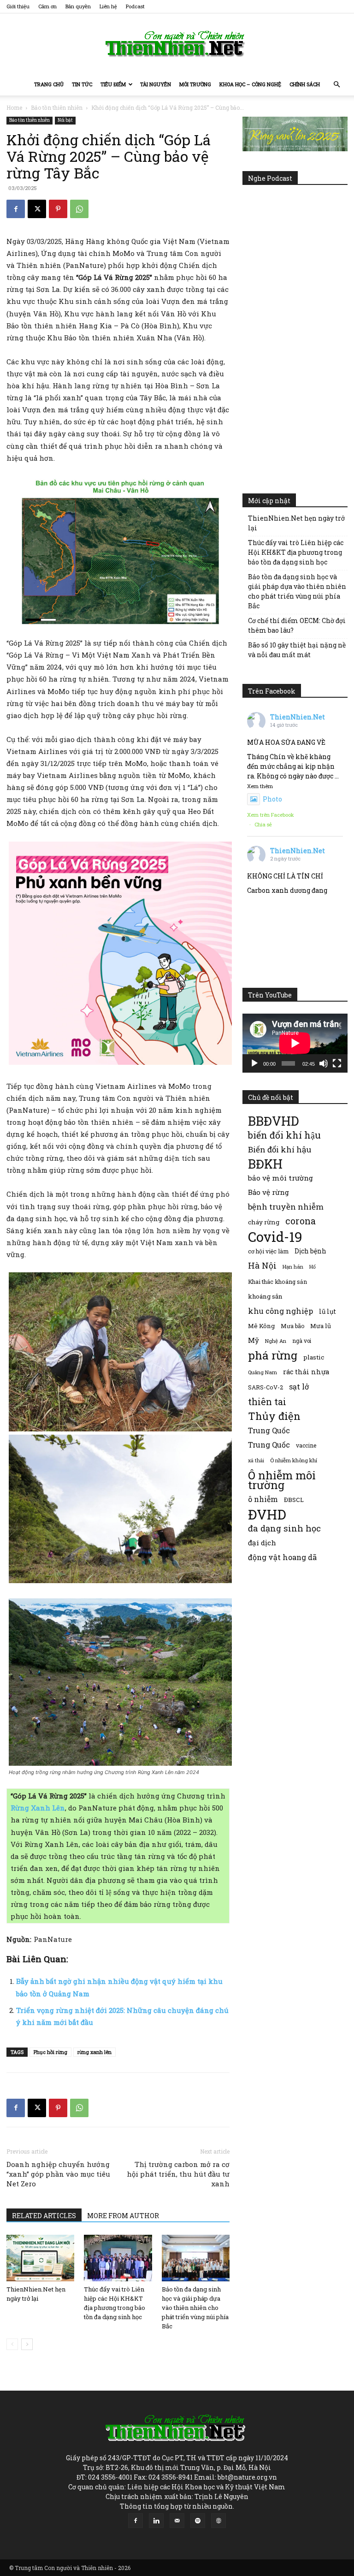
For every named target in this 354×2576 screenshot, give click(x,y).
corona (301, 1221)
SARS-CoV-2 (265, 1387)
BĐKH (265, 1164)
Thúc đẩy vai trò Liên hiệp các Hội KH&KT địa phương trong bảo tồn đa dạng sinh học (296, 552)
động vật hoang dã (282, 1557)
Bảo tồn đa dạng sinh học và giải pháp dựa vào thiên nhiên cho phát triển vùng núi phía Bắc (195, 2308)
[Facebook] (16, 209)
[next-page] (27, 2344)
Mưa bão (292, 1326)
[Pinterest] (58, 209)
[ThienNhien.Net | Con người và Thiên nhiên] (177, 44)
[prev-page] (12, 2344)
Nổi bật (65, 120)
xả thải (256, 1460)
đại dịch (262, 1543)
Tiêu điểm (113, 84)
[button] (336, 85)
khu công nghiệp (280, 1311)
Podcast (135, 6)
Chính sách (305, 84)
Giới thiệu (18, 6)
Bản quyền (78, 6)
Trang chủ (49, 84)
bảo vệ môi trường (280, 1178)
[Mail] (177, 2521)
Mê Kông (261, 1326)
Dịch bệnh (310, 1251)
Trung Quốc (269, 1430)
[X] (37, 209)
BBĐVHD (273, 1121)
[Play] (254, 1063)
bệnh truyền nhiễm (286, 1207)
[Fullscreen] (337, 1063)
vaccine (306, 1445)
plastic (314, 1357)
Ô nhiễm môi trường (282, 1480)
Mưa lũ (321, 1326)
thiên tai (267, 1402)
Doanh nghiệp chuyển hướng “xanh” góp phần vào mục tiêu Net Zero (58, 2174)
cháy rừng (264, 1222)
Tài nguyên (156, 84)
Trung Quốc (269, 1445)
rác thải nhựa (306, 1372)
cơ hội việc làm (268, 1251)
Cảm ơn (47, 6)
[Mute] (324, 1063)
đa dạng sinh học (284, 1528)
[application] (295, 1043)
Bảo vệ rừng (268, 1192)
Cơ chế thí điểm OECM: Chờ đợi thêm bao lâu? (297, 625)
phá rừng (273, 1355)
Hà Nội (262, 1266)
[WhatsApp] (79, 209)
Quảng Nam (263, 1372)
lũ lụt (327, 1311)
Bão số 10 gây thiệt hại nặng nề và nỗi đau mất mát (297, 650)
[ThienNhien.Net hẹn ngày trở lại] (40, 2258)
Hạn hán (293, 1267)
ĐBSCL (294, 1500)
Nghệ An (276, 1341)
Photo (272, 799)
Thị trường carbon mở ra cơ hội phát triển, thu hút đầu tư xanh (178, 2174)
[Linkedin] (156, 2521)
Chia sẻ (263, 824)
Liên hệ (108, 6)
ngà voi (302, 1341)
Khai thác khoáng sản (277, 1282)
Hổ (313, 1267)
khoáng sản (265, 1296)
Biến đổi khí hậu (280, 1149)
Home (14, 107)
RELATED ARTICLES (44, 2216)
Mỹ (254, 1340)
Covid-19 (275, 1237)
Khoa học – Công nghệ (250, 84)
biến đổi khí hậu (284, 1135)
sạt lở (299, 1386)
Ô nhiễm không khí (294, 1460)
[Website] (218, 2521)
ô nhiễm (263, 1499)
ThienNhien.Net (298, 717)
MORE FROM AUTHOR (123, 2216)
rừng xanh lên (94, 2052)
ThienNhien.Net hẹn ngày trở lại (296, 523)
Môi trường (195, 84)
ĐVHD (267, 1514)
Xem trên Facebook (271, 815)
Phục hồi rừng (50, 2052)
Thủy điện (274, 1416)
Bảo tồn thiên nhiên (57, 107)
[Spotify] (198, 2521)
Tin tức (82, 84)
